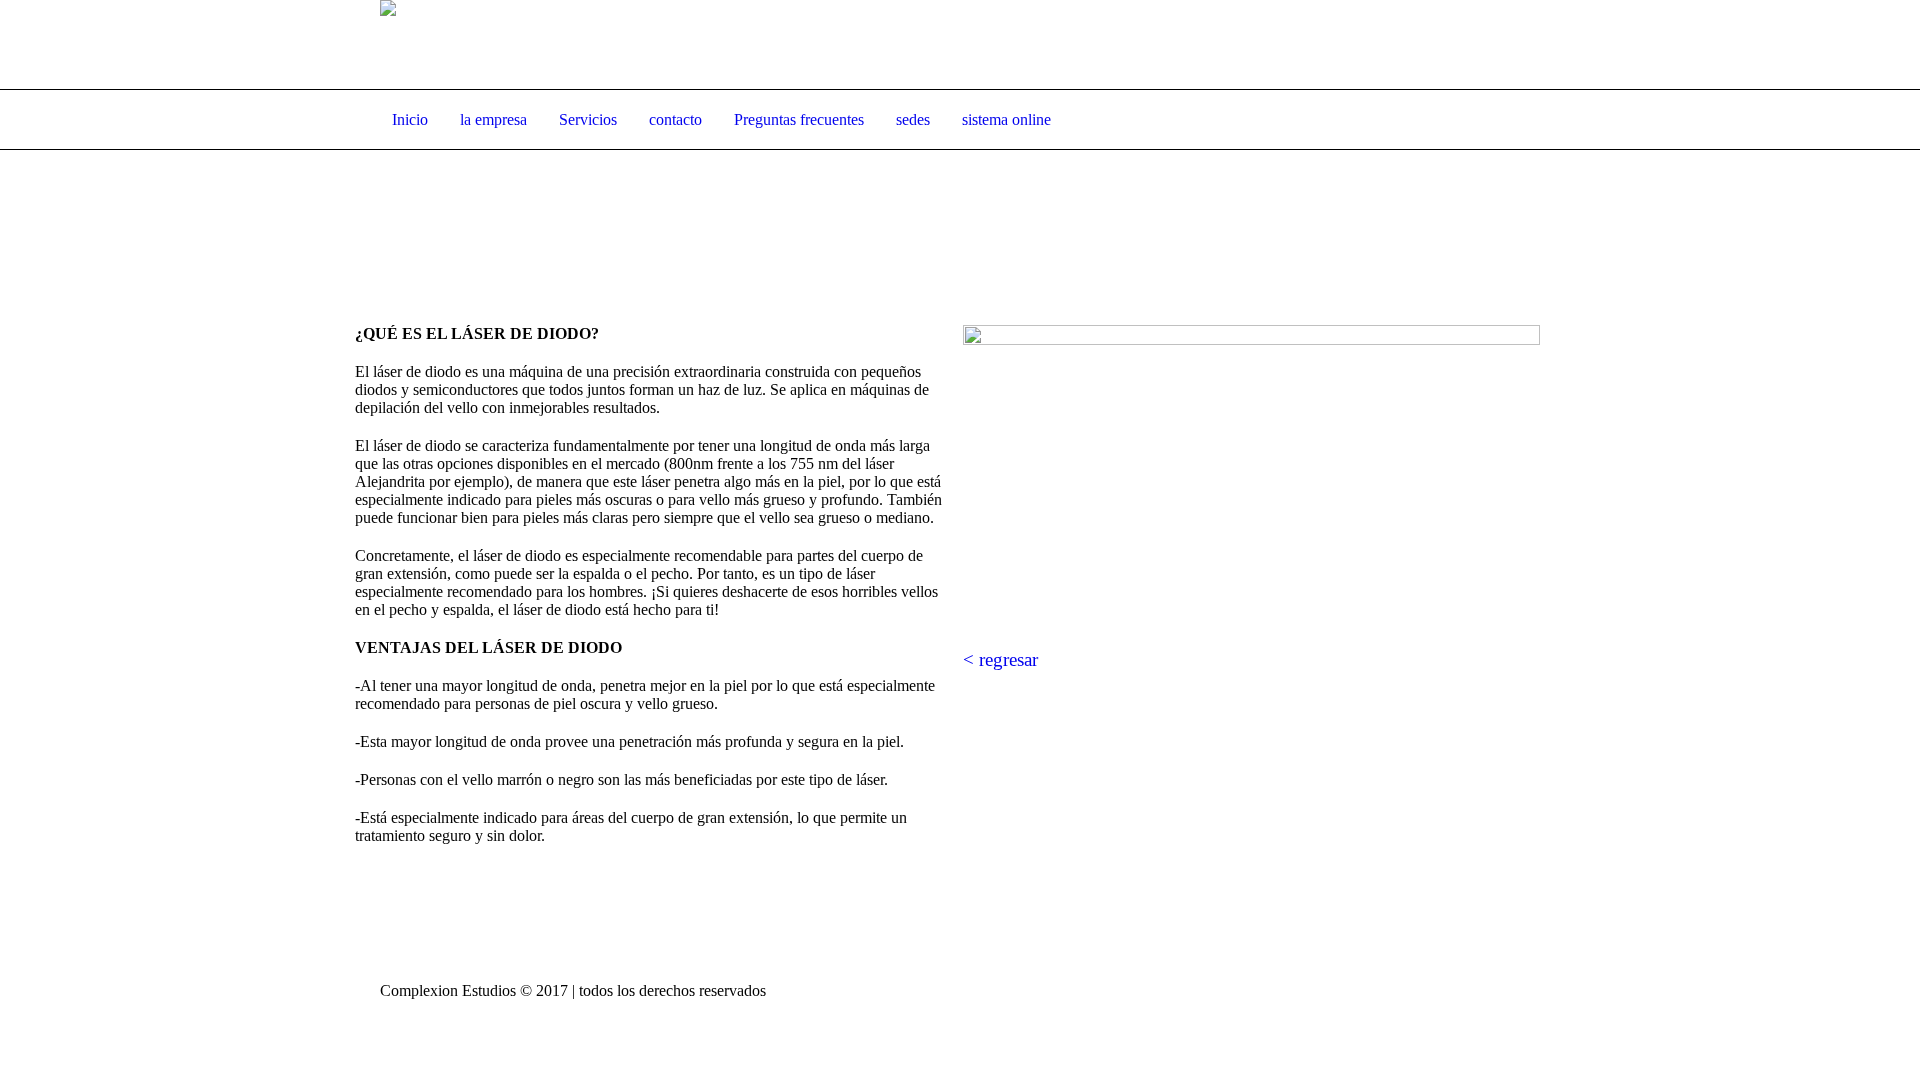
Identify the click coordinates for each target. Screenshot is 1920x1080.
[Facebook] (1476, 46)
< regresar (1000, 659)
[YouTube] (1530, 46)
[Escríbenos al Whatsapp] (1422, 46)
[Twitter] (1503, 46)
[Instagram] (1449, 46)
